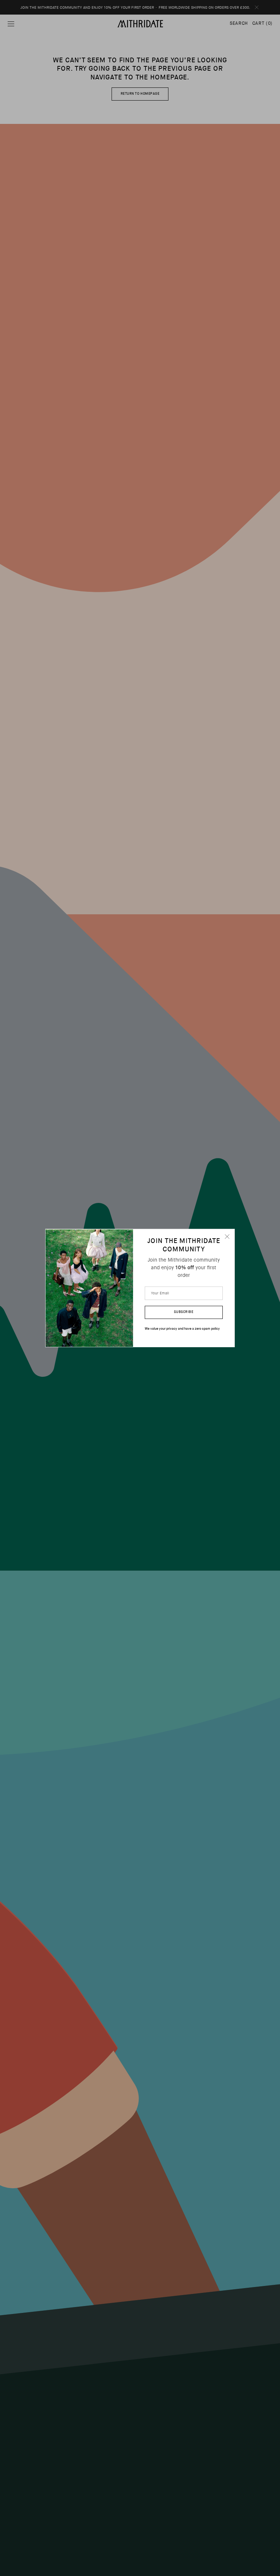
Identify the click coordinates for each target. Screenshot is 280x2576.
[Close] (227, 1236)
